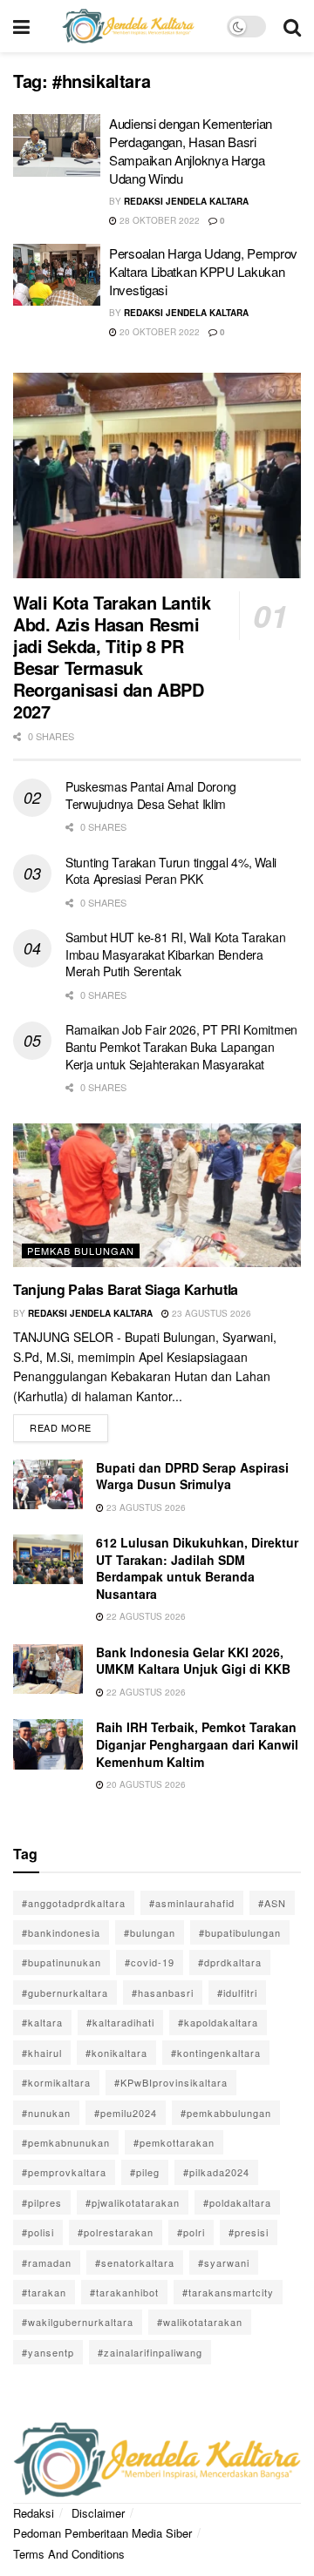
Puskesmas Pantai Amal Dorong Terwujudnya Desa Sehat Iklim (151, 795)
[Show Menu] (21, 26)
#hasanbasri (163, 1993)
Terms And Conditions (69, 2554)
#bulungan (150, 1932)
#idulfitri (237, 1993)
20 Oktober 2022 (158, 332)
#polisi (38, 2232)
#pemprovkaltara (64, 2172)
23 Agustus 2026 (210, 1313)
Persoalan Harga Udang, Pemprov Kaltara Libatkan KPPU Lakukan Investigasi (203, 271)
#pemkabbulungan (226, 2113)
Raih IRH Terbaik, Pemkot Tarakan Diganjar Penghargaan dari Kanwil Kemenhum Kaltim (197, 1744)
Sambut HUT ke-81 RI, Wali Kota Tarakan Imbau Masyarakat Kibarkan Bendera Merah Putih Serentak (175, 954)
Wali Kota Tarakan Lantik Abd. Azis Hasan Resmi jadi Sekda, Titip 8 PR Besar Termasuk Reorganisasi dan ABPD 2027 (112, 657)
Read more (69, 1424)
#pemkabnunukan (66, 2142)
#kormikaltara (56, 2082)
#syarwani (224, 2262)
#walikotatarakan (200, 2322)
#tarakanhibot (124, 2292)
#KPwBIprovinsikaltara (171, 2082)
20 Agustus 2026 (145, 1784)
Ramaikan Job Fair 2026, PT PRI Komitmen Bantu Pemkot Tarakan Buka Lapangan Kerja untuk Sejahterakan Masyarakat (181, 1046)
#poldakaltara (237, 2202)
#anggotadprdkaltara (74, 1903)
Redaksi (34, 2513)
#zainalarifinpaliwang (150, 2352)
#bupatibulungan (240, 1932)
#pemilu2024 (126, 2113)
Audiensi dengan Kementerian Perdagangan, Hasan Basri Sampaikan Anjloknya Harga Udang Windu (191, 151)
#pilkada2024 (216, 2172)
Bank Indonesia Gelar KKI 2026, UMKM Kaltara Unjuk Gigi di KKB (193, 1661)
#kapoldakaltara (218, 2022)
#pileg (145, 2172)
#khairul (42, 2053)
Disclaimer (98, 2513)
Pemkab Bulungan (81, 1251)
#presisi (249, 2232)
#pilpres (42, 2202)
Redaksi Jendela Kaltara (186, 201)
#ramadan (47, 2262)
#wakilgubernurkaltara (78, 2322)
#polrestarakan (116, 2232)
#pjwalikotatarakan (133, 2202)
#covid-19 (150, 1962)
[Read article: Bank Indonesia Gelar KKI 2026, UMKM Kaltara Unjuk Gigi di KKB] (48, 1669)
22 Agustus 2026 (145, 1616)
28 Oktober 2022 (158, 220)
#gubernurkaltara (65, 1993)
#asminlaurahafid (192, 1903)
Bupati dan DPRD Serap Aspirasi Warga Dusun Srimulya (192, 1476)
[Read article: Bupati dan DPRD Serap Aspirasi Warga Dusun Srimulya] (48, 1484)
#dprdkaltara (230, 1962)
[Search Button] (292, 26)
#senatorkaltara (135, 2262)
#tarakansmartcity (228, 2292)
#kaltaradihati (120, 2022)
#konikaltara (116, 2053)
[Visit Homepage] (128, 26)
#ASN (272, 1903)
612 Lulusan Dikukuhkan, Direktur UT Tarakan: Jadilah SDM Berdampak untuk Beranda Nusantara (197, 1568)
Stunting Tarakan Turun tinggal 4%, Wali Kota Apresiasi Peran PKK (171, 871)
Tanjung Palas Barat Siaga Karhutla (126, 1289)
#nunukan (46, 2113)
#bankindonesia (61, 1932)
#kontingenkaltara (216, 2053)
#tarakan (44, 2292)
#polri (191, 2232)
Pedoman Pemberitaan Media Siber (102, 2533)
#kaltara (42, 2022)
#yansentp (48, 2352)
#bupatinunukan (61, 1962)
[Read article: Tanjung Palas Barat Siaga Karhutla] (157, 1195)
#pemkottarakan (174, 2142)
